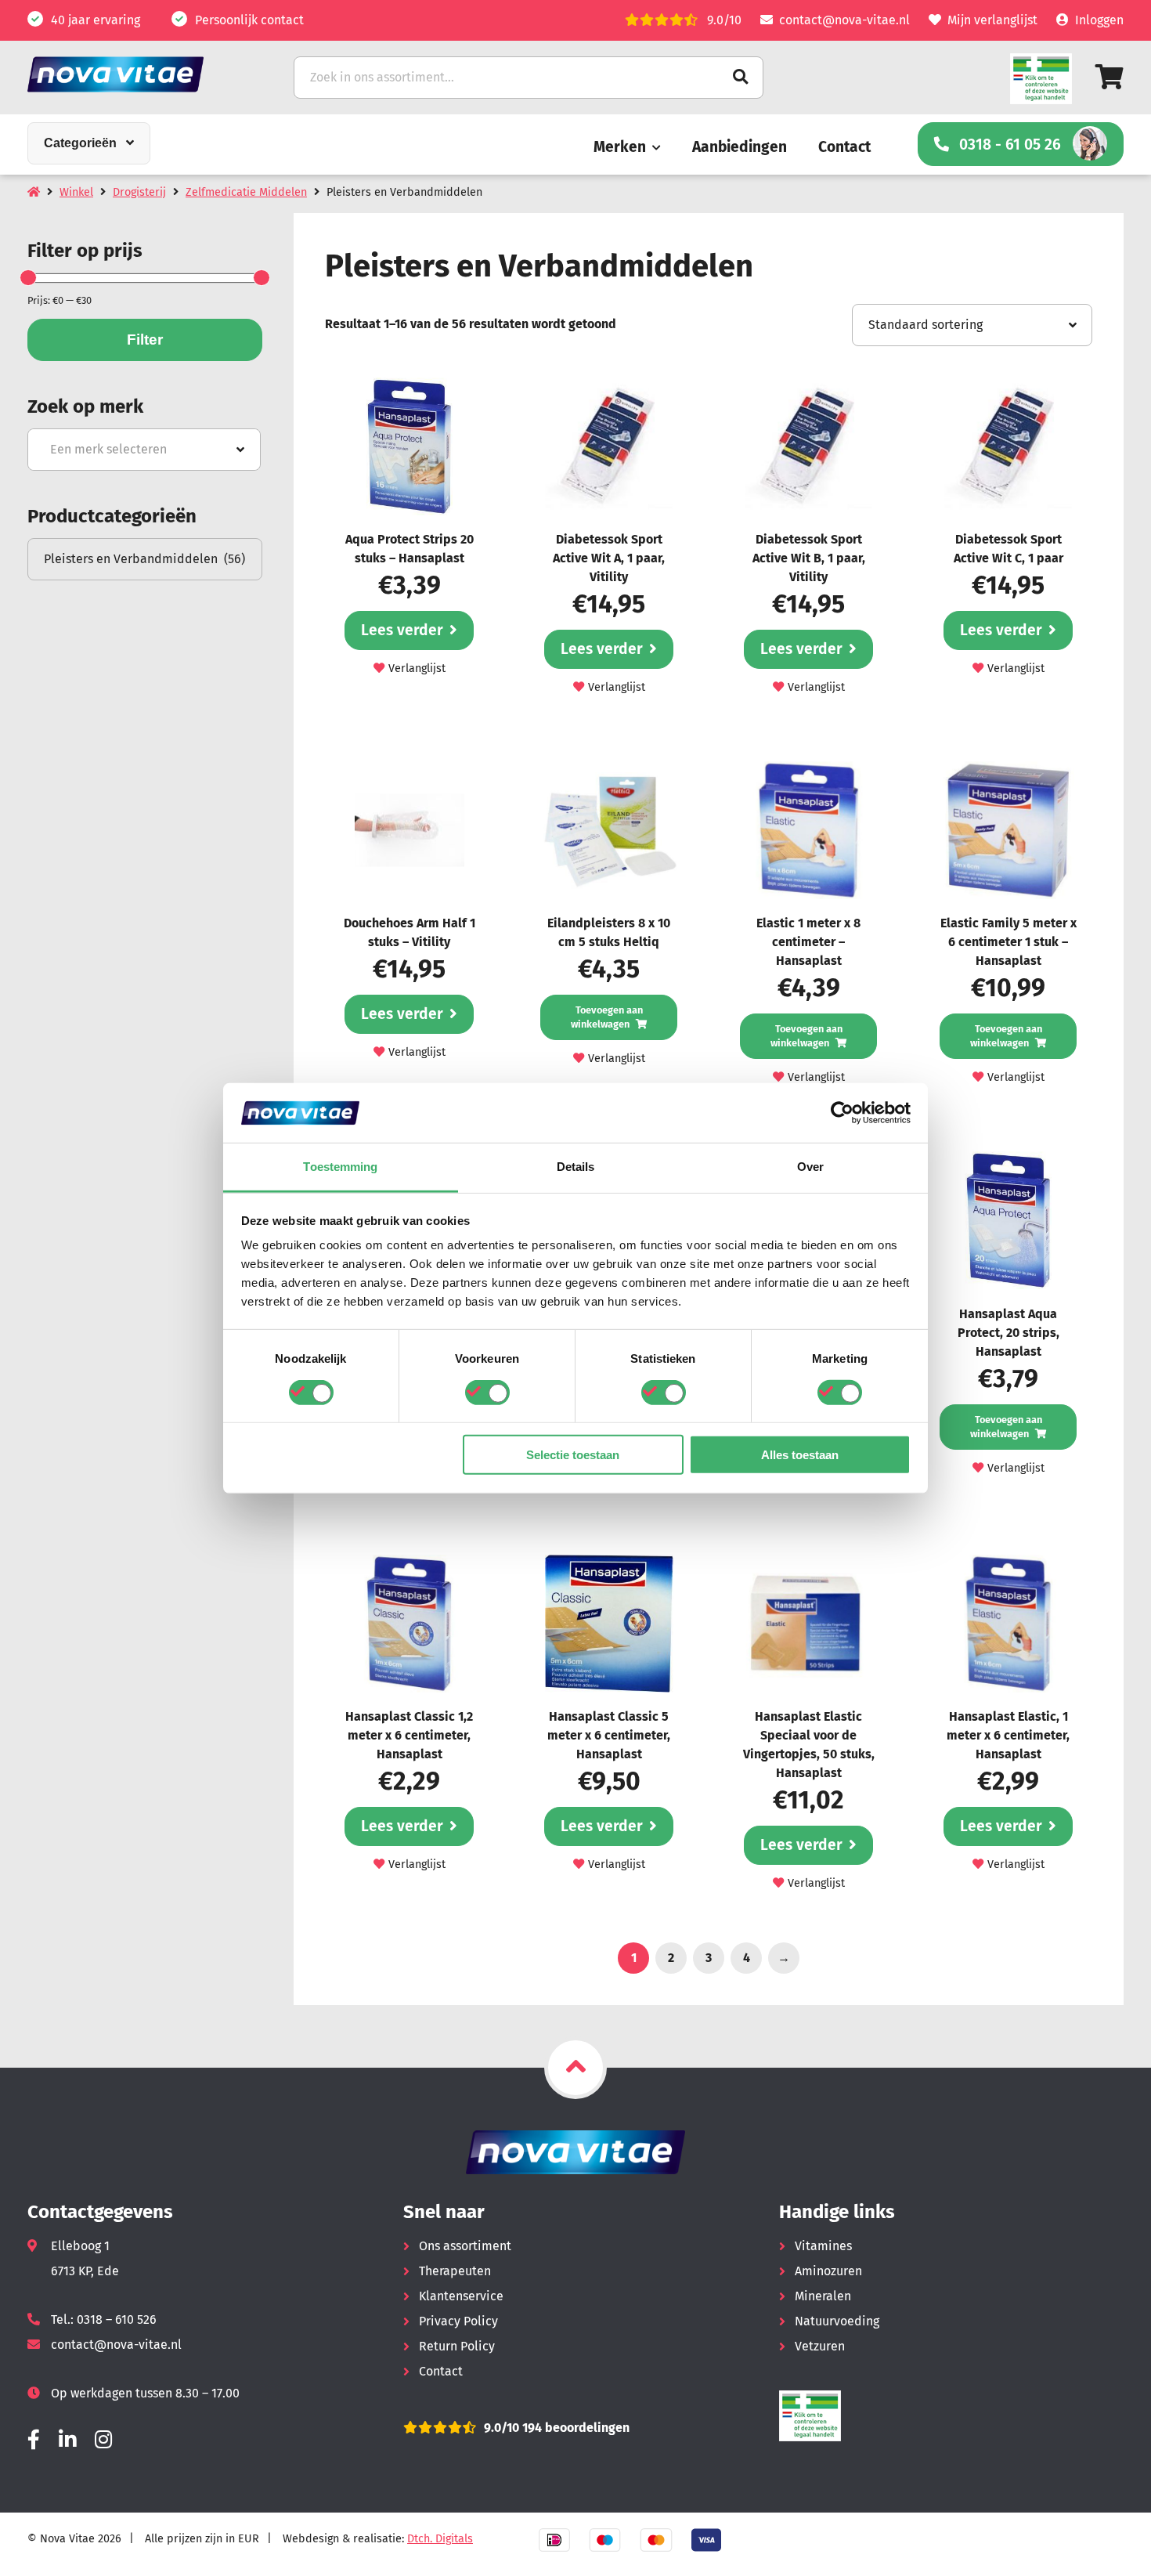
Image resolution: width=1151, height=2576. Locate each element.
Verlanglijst (417, 668)
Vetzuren (820, 2346)
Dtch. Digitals (440, 2539)
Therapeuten (455, 2271)
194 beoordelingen (574, 2428)
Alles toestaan (800, 1455)
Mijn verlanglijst (992, 20)
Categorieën (80, 143)
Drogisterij (139, 192)
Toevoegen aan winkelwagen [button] (607, 1017)
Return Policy (457, 2346)
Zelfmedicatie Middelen (246, 192)
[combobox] (144, 450)
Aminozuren (828, 2271)
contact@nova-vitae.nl (844, 20)
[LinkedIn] (67, 2440)
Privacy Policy (458, 2321)
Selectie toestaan (573, 1455)
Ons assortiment (465, 2246)
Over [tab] (810, 1167)
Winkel (76, 192)
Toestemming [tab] (340, 1167)
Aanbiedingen (740, 147)
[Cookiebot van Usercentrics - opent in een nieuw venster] (842, 1113)
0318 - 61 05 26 (1010, 145)
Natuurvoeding (837, 2321)
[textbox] (144, 450)
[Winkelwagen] (1110, 77)
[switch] (487, 1392)
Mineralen (823, 2296)
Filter (145, 340)
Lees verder (402, 630)
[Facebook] (34, 2440)
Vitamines (823, 2246)
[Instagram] (103, 2440)
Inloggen (1099, 20)
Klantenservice (461, 2296)
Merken (620, 147)
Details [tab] (576, 1167)
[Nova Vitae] (137, 74)
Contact (844, 147)
